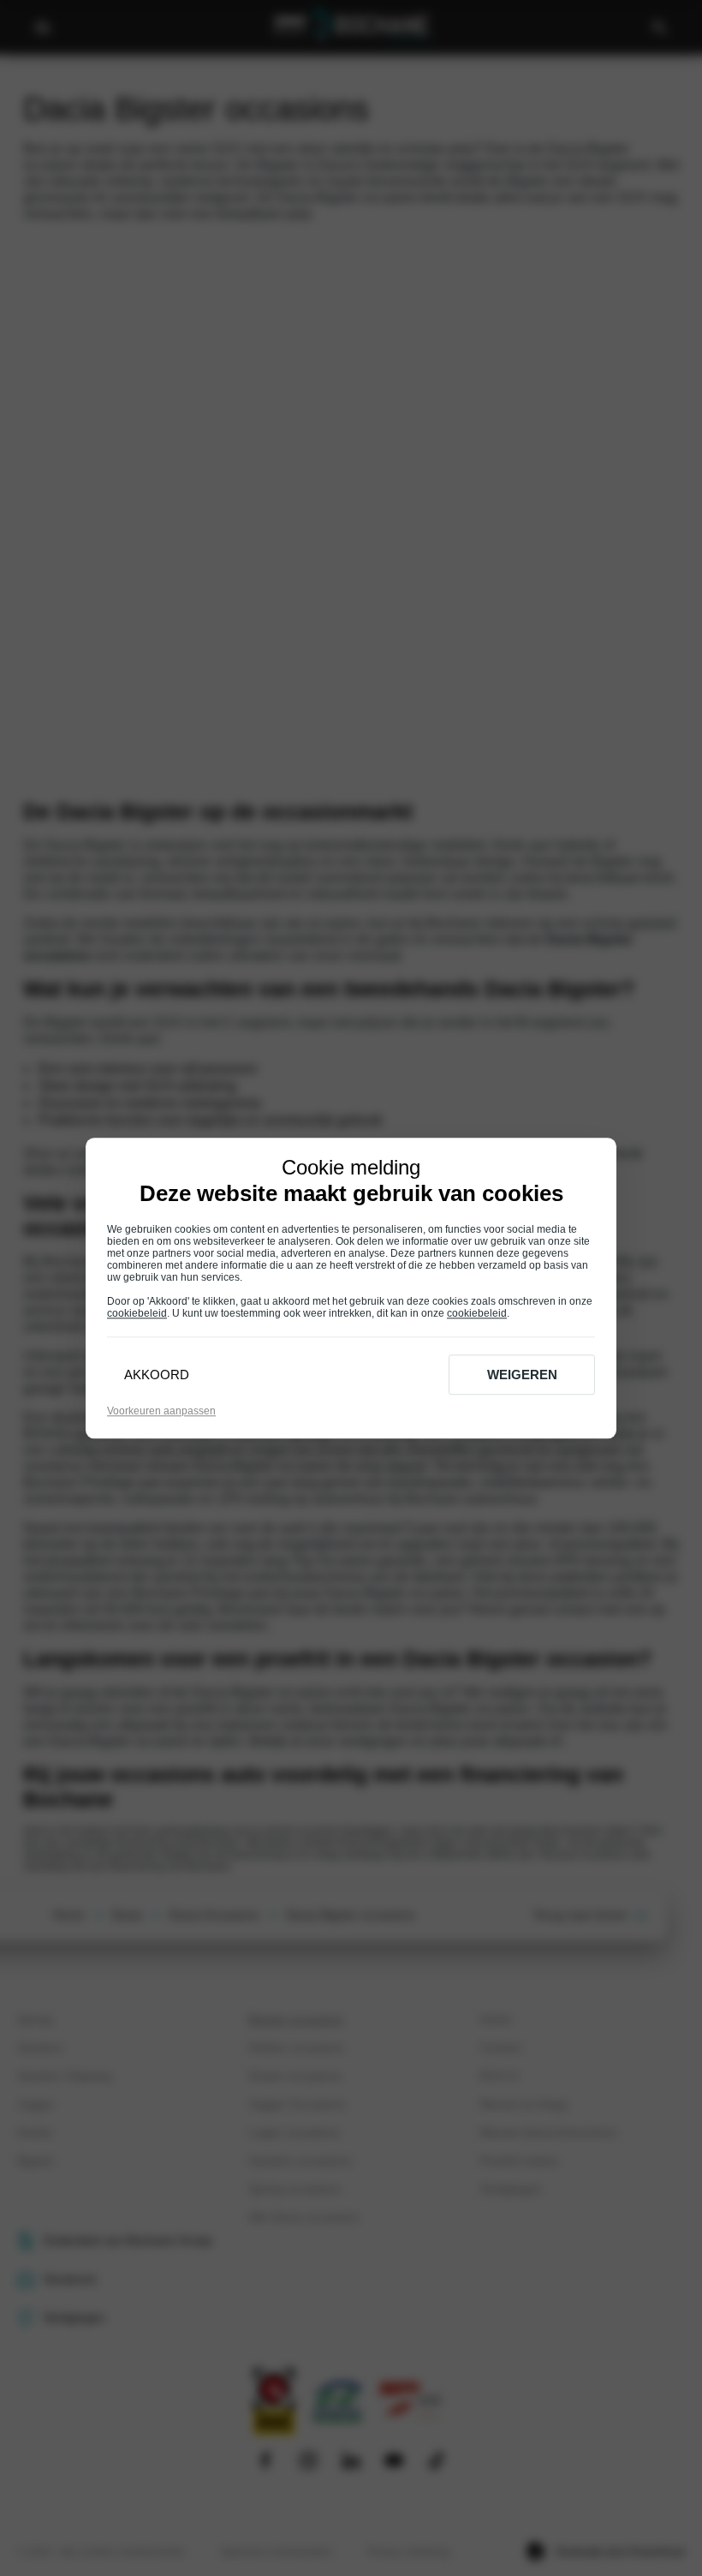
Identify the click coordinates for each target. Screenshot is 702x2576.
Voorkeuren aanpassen (161, 1411)
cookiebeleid (137, 1313)
